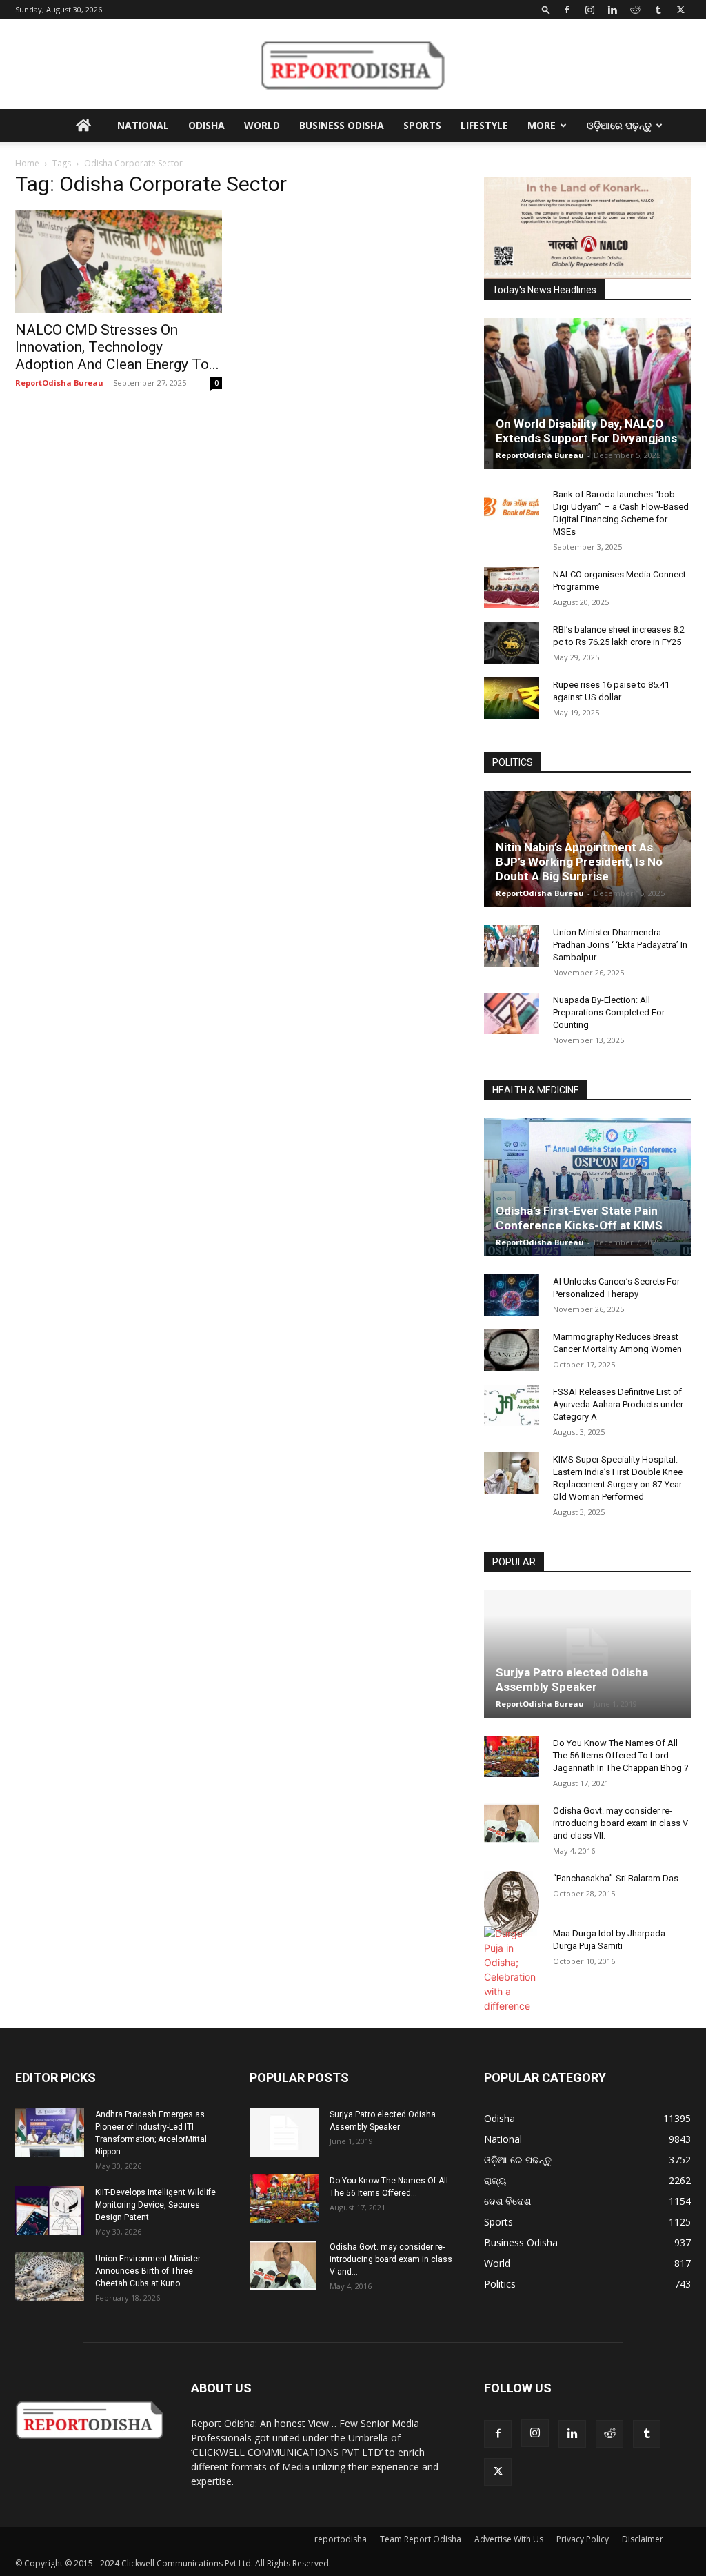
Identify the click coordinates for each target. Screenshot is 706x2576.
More (542, 125)
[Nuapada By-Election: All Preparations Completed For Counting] (512, 1013)
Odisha (206, 125)
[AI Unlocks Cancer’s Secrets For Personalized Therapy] (512, 1295)
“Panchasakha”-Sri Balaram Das (616, 1878)
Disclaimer (643, 2539)
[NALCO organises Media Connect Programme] (512, 588)
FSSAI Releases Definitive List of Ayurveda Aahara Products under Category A (618, 1404)
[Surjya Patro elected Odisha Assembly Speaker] (587, 1654)
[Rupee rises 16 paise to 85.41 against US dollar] (512, 698)
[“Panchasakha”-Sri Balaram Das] (512, 1903)
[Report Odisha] (353, 65)
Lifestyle (484, 125)
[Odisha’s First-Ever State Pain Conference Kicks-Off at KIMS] (587, 1187)
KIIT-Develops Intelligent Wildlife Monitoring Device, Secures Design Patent (155, 2205)
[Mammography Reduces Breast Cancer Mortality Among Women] (512, 1350)
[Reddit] (635, 10)
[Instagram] (589, 10)
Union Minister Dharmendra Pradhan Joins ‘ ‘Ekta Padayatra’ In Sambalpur (620, 945)
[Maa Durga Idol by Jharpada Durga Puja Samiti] (512, 1970)
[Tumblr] (658, 10)
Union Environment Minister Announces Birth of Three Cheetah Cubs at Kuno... (148, 2271)
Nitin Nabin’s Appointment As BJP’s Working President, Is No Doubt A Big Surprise (579, 862)
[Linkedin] (612, 10)
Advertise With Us (509, 2539)
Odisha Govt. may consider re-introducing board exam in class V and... (391, 2259)
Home (27, 163)
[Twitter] (680, 10)
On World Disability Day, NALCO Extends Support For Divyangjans (586, 431)
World (262, 125)
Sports (422, 125)
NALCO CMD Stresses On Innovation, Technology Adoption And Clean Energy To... (117, 347)
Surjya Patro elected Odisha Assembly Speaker (572, 1680)
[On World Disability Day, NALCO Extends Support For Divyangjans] (587, 394)
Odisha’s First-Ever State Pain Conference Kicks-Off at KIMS (579, 1218)
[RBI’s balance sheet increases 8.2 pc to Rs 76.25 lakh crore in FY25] (512, 643)
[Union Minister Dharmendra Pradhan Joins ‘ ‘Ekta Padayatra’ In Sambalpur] (512, 946)
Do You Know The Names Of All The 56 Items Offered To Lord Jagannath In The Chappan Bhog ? (621, 1755)
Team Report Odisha (421, 2539)
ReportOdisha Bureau (59, 383)
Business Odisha (342, 125)
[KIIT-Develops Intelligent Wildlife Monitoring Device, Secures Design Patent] (50, 2210)
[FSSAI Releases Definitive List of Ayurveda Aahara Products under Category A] (512, 1405)
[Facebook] (567, 10)
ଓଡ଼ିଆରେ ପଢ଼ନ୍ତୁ (619, 125)
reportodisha (341, 2539)
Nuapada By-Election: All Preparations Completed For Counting (609, 1012)
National (143, 125)
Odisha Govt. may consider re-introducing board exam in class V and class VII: (621, 1823)
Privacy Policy (583, 2539)
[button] (546, 9)
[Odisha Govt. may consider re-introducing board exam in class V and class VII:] (512, 1823)
